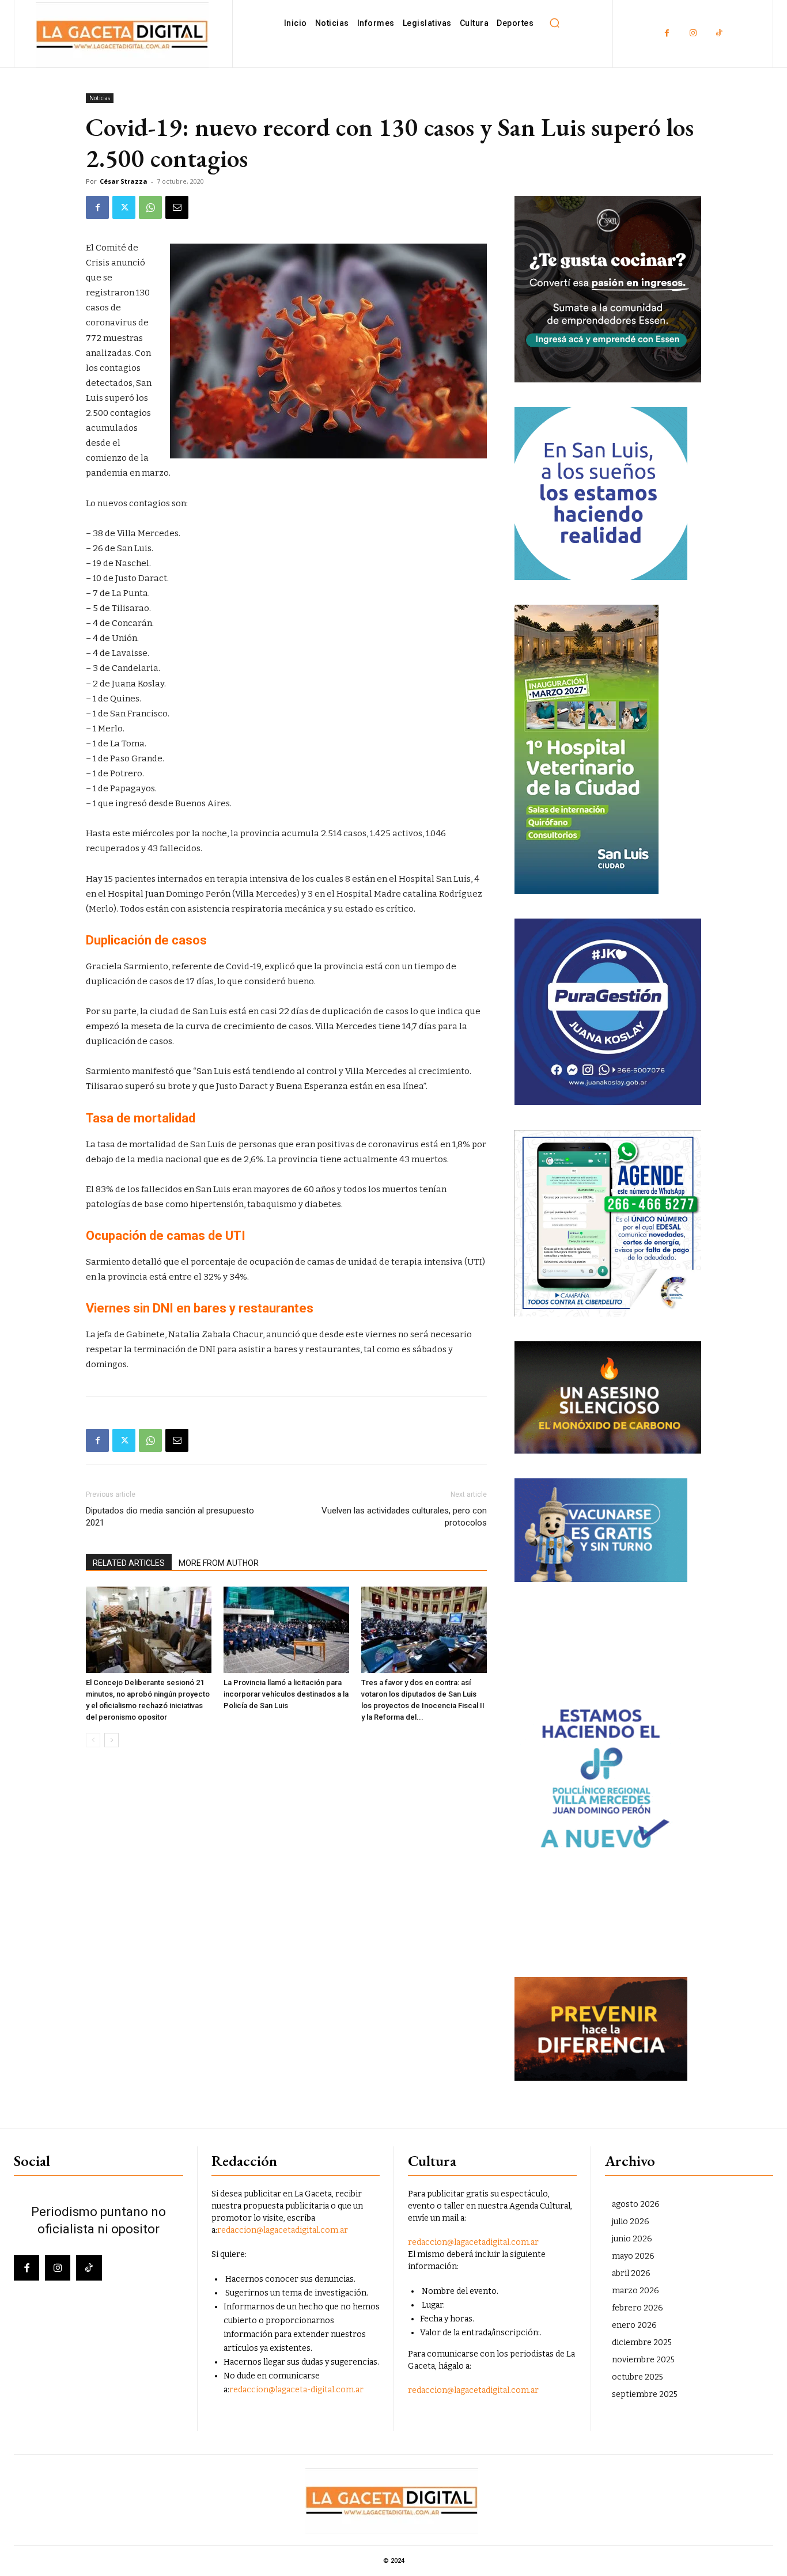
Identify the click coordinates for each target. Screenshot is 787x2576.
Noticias (100, 98)
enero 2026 (634, 2325)
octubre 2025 (637, 2377)
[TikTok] (719, 34)
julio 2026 (631, 2222)
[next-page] (111, 1740)
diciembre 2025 (642, 2342)
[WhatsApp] (150, 207)
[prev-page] (93, 1740)
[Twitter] (124, 207)
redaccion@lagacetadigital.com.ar (283, 2230)
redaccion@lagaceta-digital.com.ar (296, 2390)
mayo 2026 (633, 2256)
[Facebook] (667, 34)
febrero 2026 (637, 2308)
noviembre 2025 (643, 2360)
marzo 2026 (635, 2291)
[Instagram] (693, 34)
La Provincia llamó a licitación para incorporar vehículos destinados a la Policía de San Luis (286, 1694)
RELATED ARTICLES (129, 1563)
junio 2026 (632, 2239)
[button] (554, 23)
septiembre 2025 (645, 2394)
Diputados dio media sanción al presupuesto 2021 (170, 1517)
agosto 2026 (636, 2204)
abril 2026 (631, 2273)
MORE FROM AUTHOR (219, 1563)
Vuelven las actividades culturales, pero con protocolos (404, 1517)
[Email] (177, 207)
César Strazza (124, 181)
